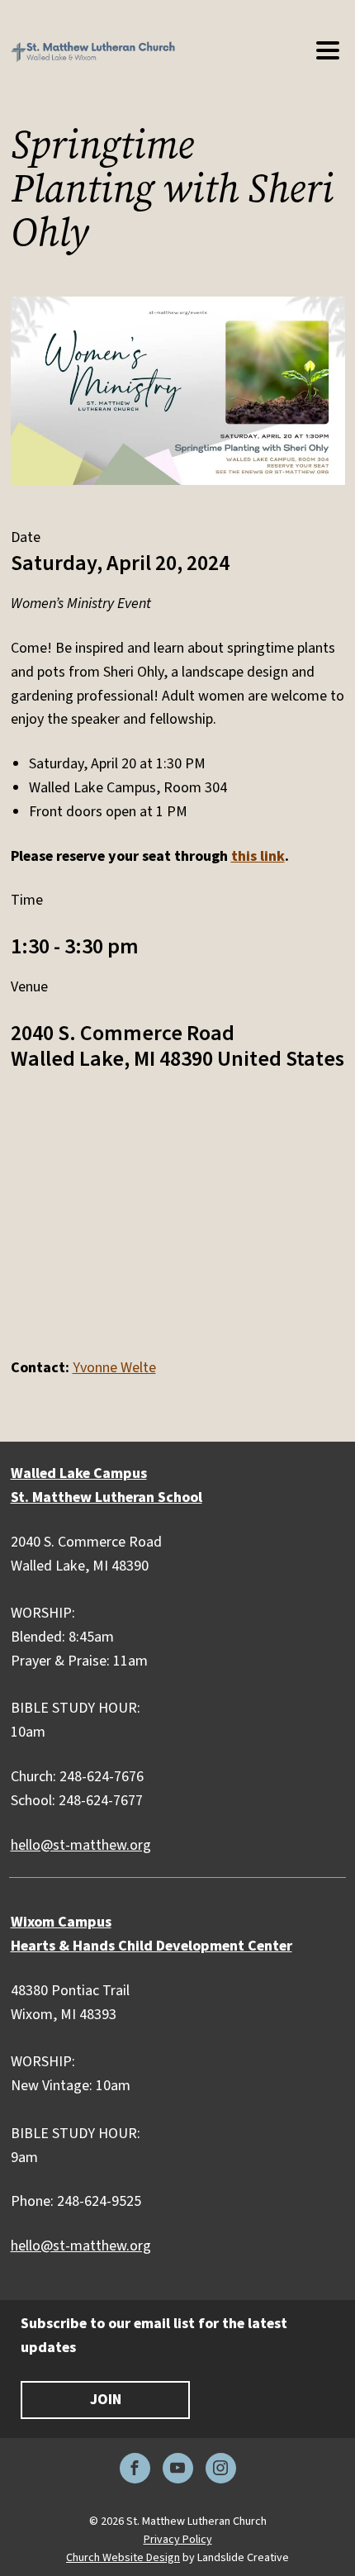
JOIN (106, 2400)
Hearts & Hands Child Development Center (151, 1946)
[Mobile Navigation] (327, 51)
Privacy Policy (178, 2540)
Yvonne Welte (114, 1368)
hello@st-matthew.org (81, 1845)
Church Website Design (123, 2558)
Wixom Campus (61, 1922)
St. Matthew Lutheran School (106, 1497)
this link (258, 856)
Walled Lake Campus (79, 1473)
